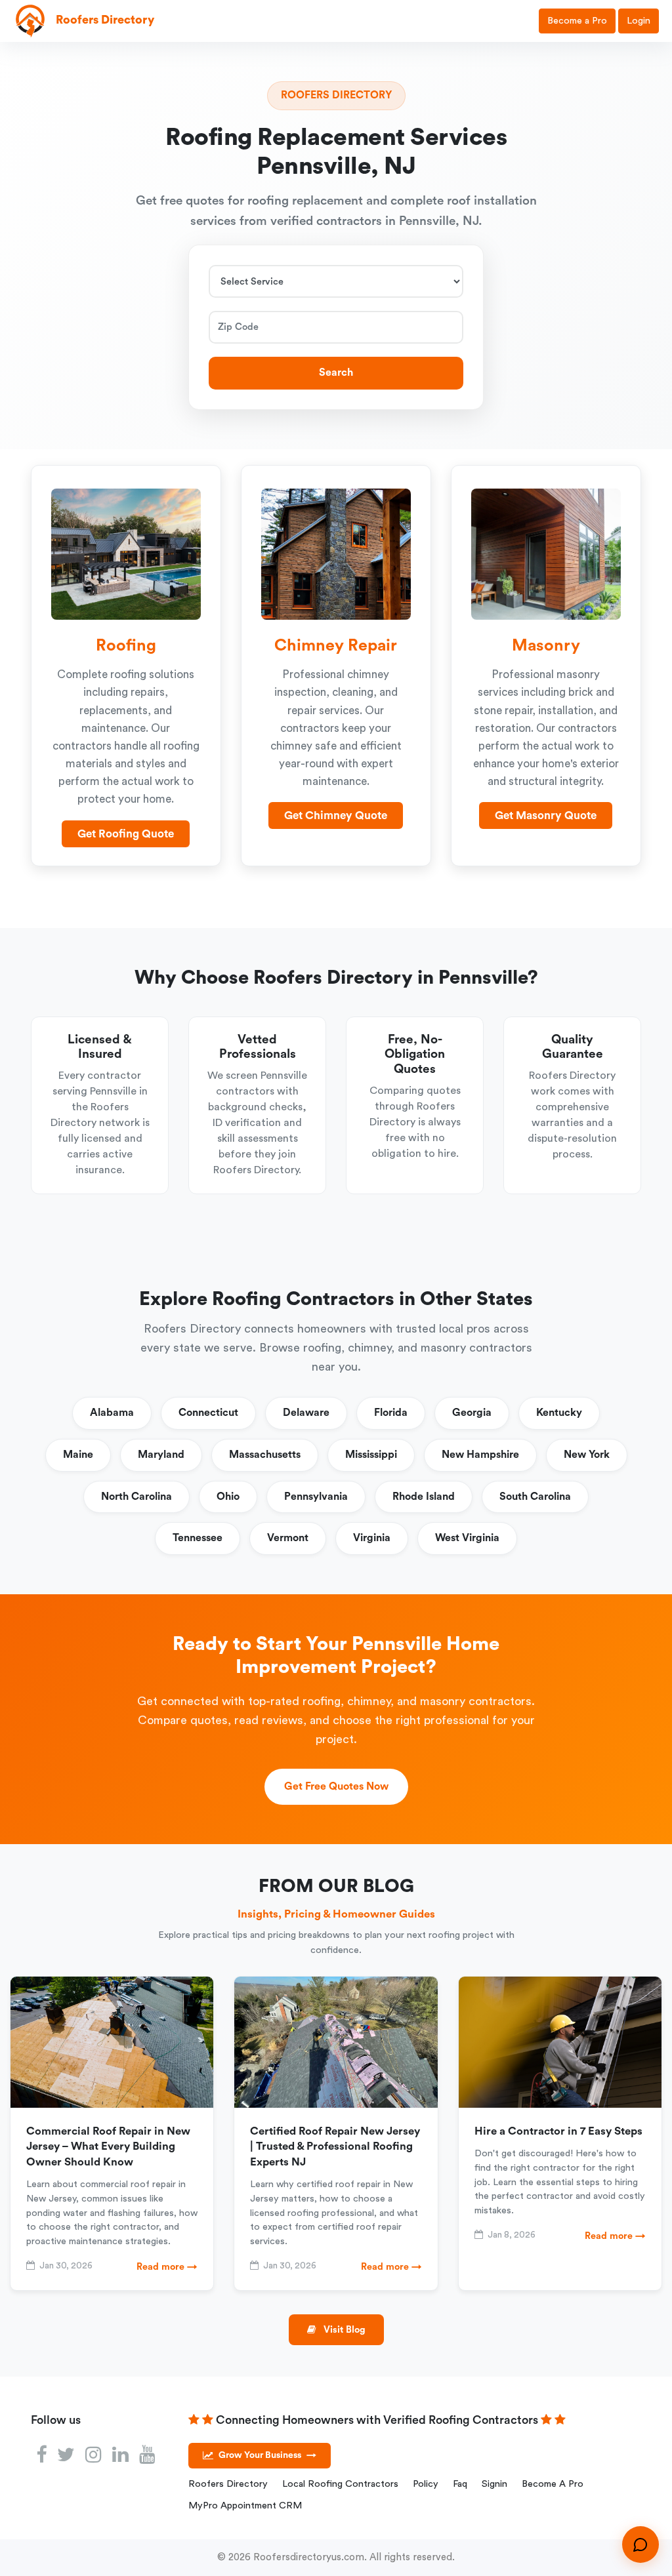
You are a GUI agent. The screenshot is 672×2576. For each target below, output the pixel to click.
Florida (391, 1413)
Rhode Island (424, 1497)
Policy (426, 2484)
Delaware (306, 1413)
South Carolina (535, 1497)
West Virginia (467, 1538)
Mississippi (371, 1455)
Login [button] (639, 21)
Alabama (112, 1413)
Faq (460, 2484)
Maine (78, 1455)
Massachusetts (265, 1455)
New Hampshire (480, 1455)
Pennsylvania (316, 1497)
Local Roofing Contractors (340, 2484)
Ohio (228, 1497)
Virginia (372, 1538)
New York (587, 1455)
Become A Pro (553, 2484)
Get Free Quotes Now (336, 1786)
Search (336, 372)
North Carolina (136, 1497)
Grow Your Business (267, 2455)
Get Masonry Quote (546, 815)
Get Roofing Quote (126, 834)
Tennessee (198, 1538)
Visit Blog (343, 2330)
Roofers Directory (228, 2484)
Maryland (161, 1455)
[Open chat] (640, 2545)
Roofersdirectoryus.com (309, 2557)
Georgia (472, 1413)
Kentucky (559, 1413)
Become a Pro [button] (577, 21)
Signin (494, 2484)
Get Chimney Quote (336, 815)
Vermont (288, 1538)
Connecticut (208, 1413)
